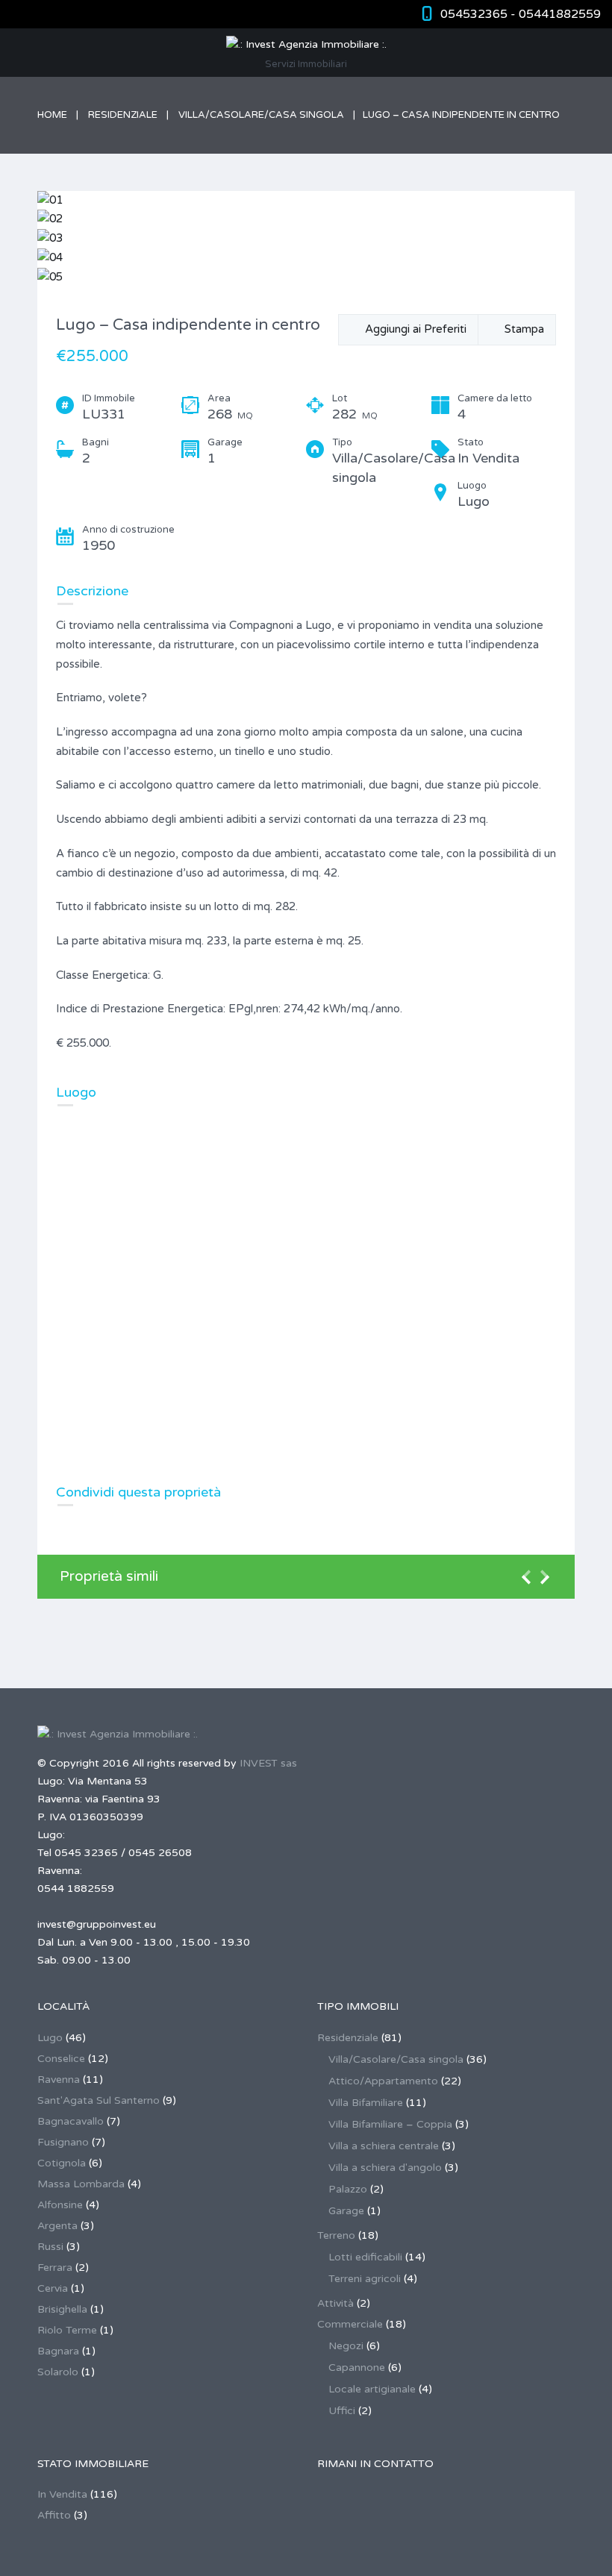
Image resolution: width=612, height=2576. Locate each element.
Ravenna (59, 2080)
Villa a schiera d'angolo (385, 2168)
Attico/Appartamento (383, 2081)
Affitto (54, 2515)
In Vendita (62, 2494)
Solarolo (58, 2372)
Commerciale (350, 2324)
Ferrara (55, 2268)
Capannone (357, 2367)
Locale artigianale (372, 2389)
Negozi (346, 2346)
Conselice (61, 2059)
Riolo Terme (67, 2330)
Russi (50, 2247)
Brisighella (62, 2309)
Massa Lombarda (81, 2184)
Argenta (57, 2226)
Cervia (53, 2288)
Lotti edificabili (365, 2257)
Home (52, 115)
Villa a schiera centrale (384, 2146)
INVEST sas (268, 1763)
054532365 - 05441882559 (521, 14)
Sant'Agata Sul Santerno (99, 2100)
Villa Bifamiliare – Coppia (390, 2124)
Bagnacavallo (71, 2121)
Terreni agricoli (365, 2279)
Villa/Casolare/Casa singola (261, 115)
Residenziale (123, 115)
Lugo (50, 2038)
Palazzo (348, 2189)
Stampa (521, 329)
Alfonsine (60, 2205)
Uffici (342, 2411)
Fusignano (63, 2142)
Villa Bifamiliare (366, 2103)
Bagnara (58, 2351)
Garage (346, 2211)
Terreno (336, 2235)
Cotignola (62, 2163)
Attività (335, 2303)
